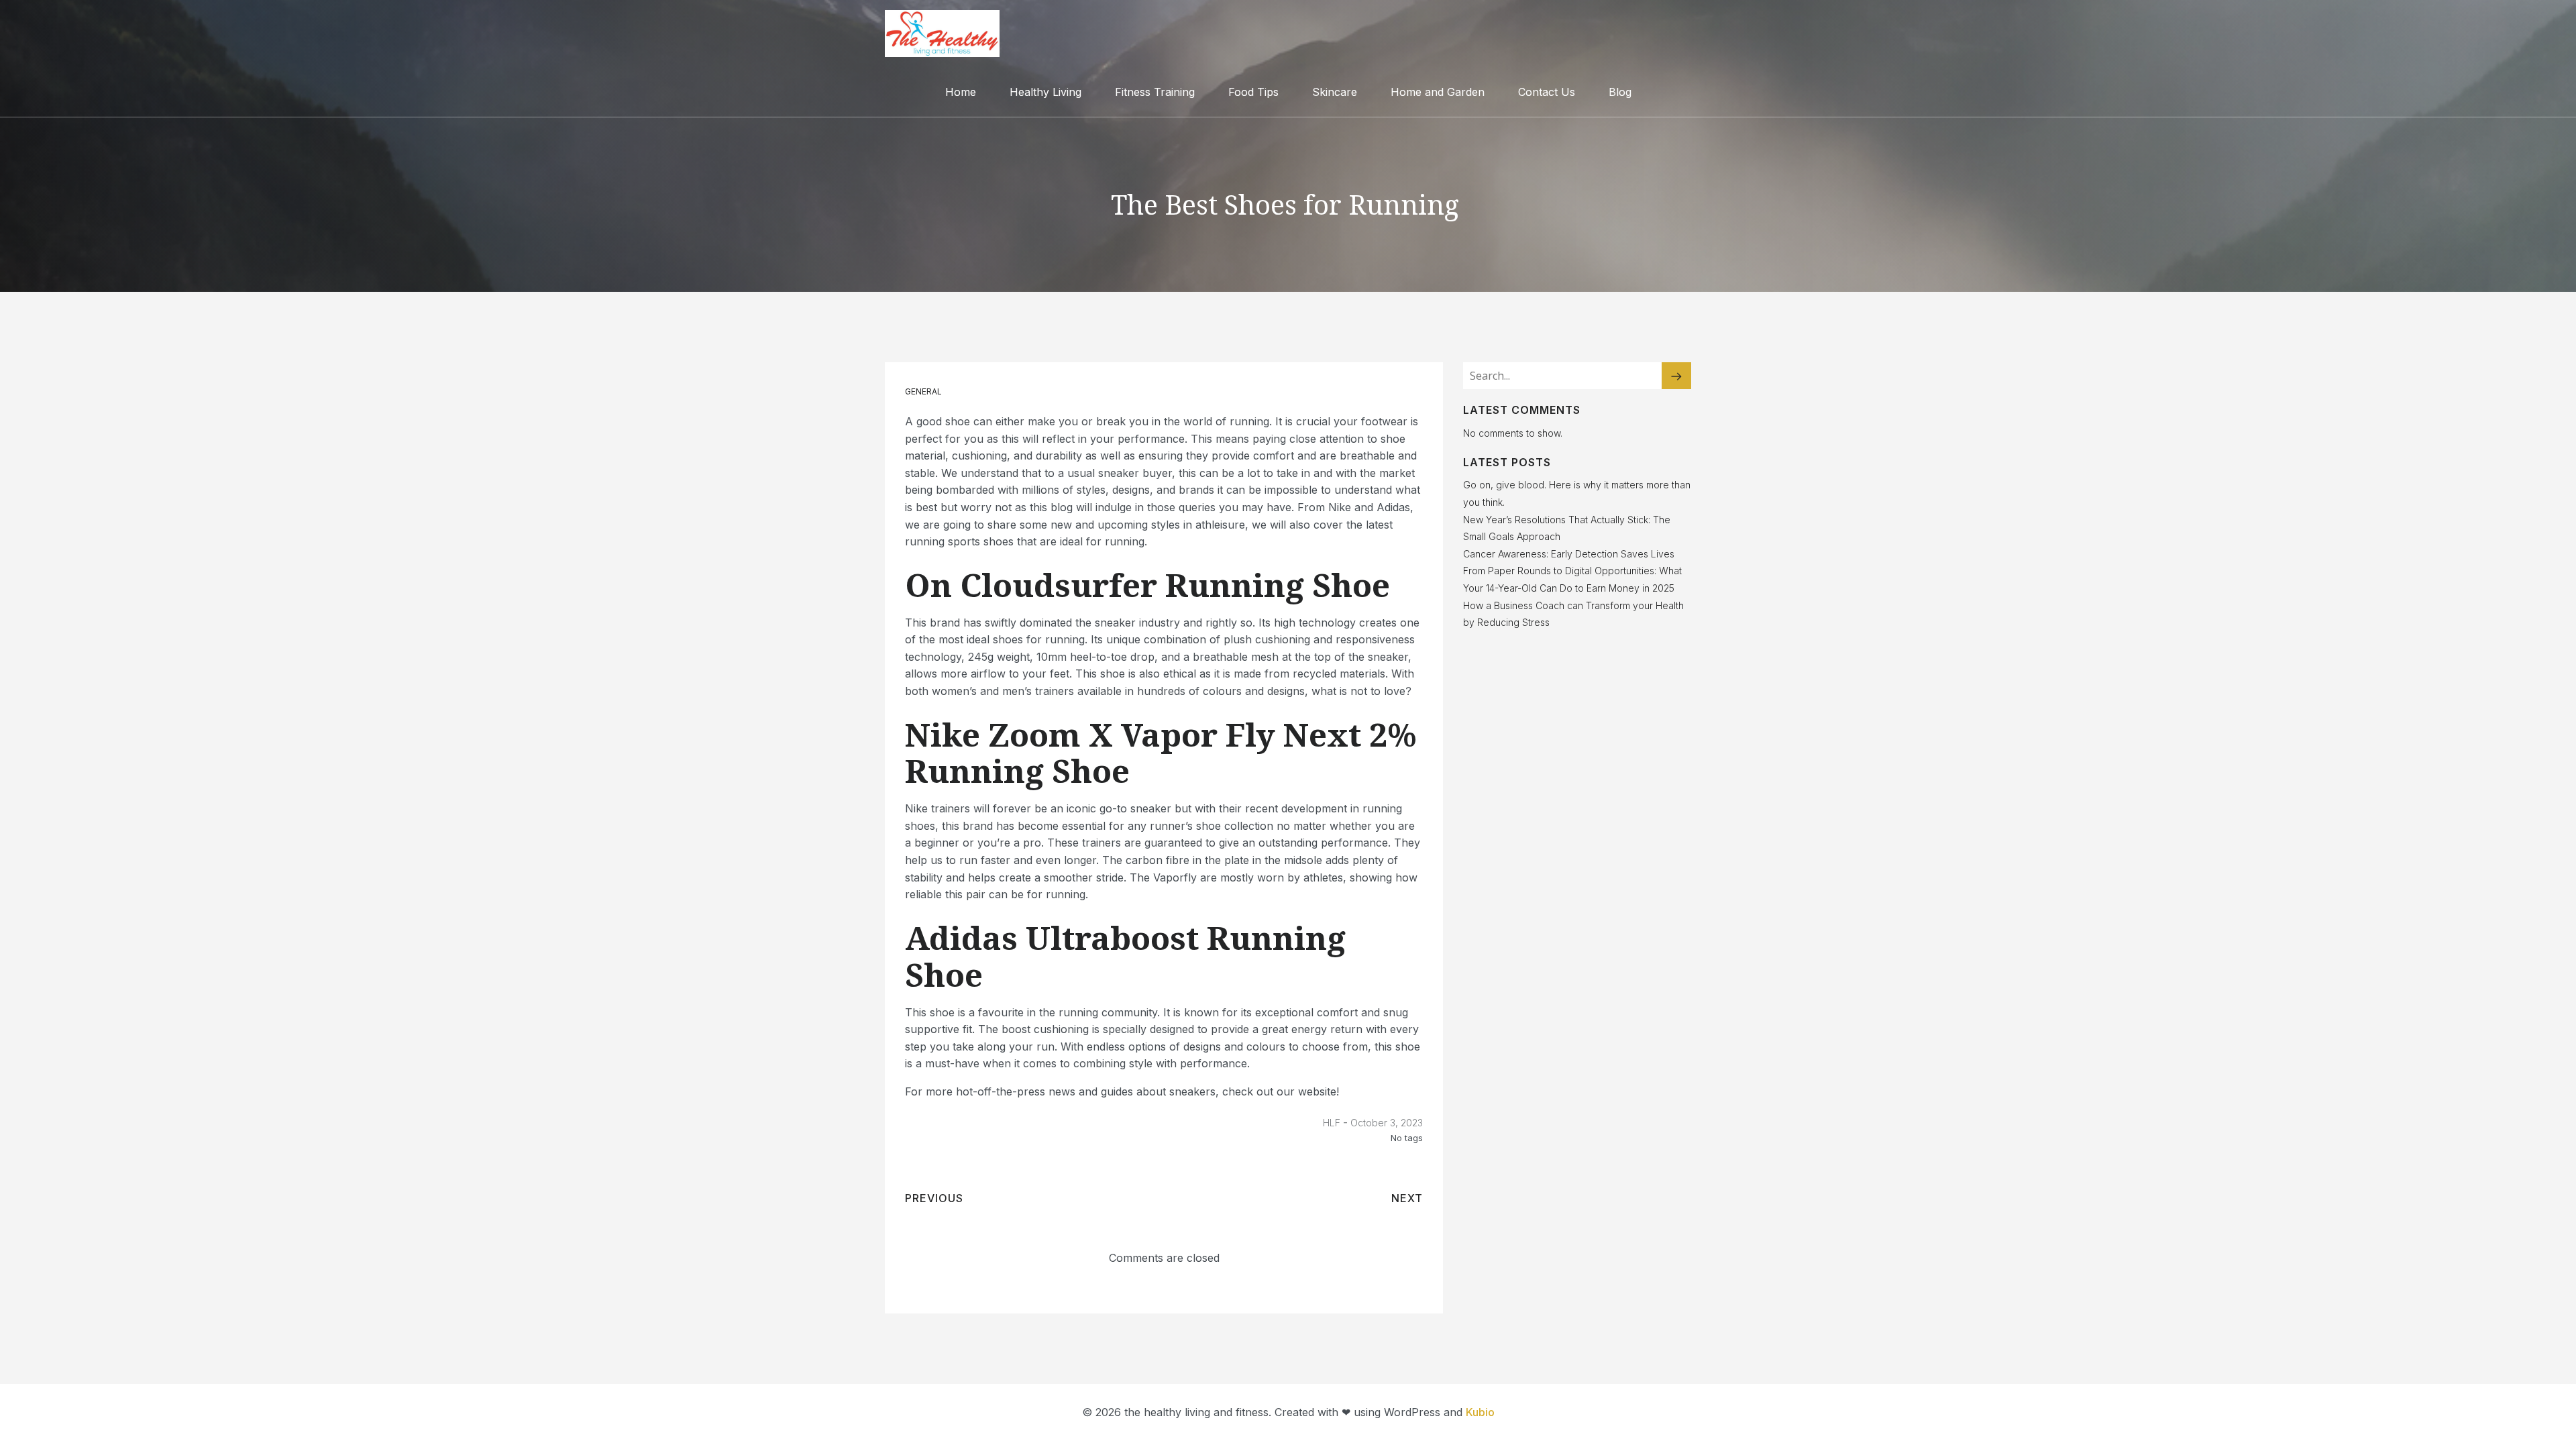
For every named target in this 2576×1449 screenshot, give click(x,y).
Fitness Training (1155, 92)
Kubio (1480, 1412)
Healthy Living (1045, 92)
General (923, 391)
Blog (1620, 92)
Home (961, 92)
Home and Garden (1438, 92)
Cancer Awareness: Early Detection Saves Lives (1569, 554)
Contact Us (1547, 92)
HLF (1332, 1123)
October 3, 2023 (1387, 1123)
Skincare (1335, 92)
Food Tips (1253, 92)
